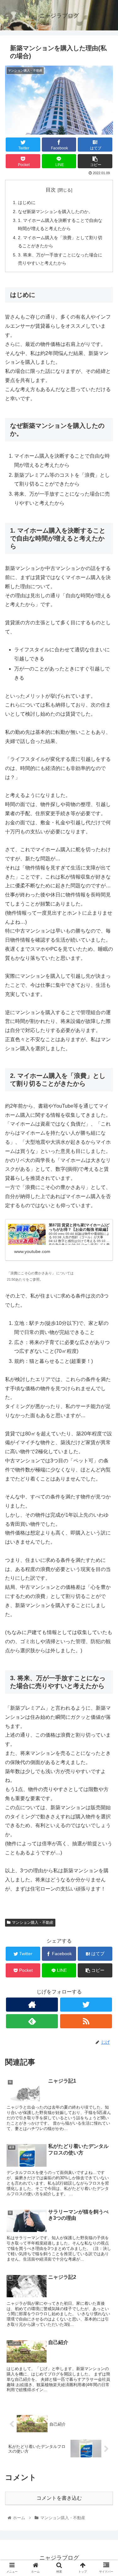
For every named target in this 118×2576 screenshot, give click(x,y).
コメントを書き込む (59, 2498)
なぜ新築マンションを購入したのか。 (55, 212)
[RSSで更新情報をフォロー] (86, 2021)
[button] (106, 1323)
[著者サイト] (32, 2005)
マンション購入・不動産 (33, 1923)
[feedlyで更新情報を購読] (32, 2021)
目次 (51, 190)
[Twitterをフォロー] (86, 2005)
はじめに (27, 202)
